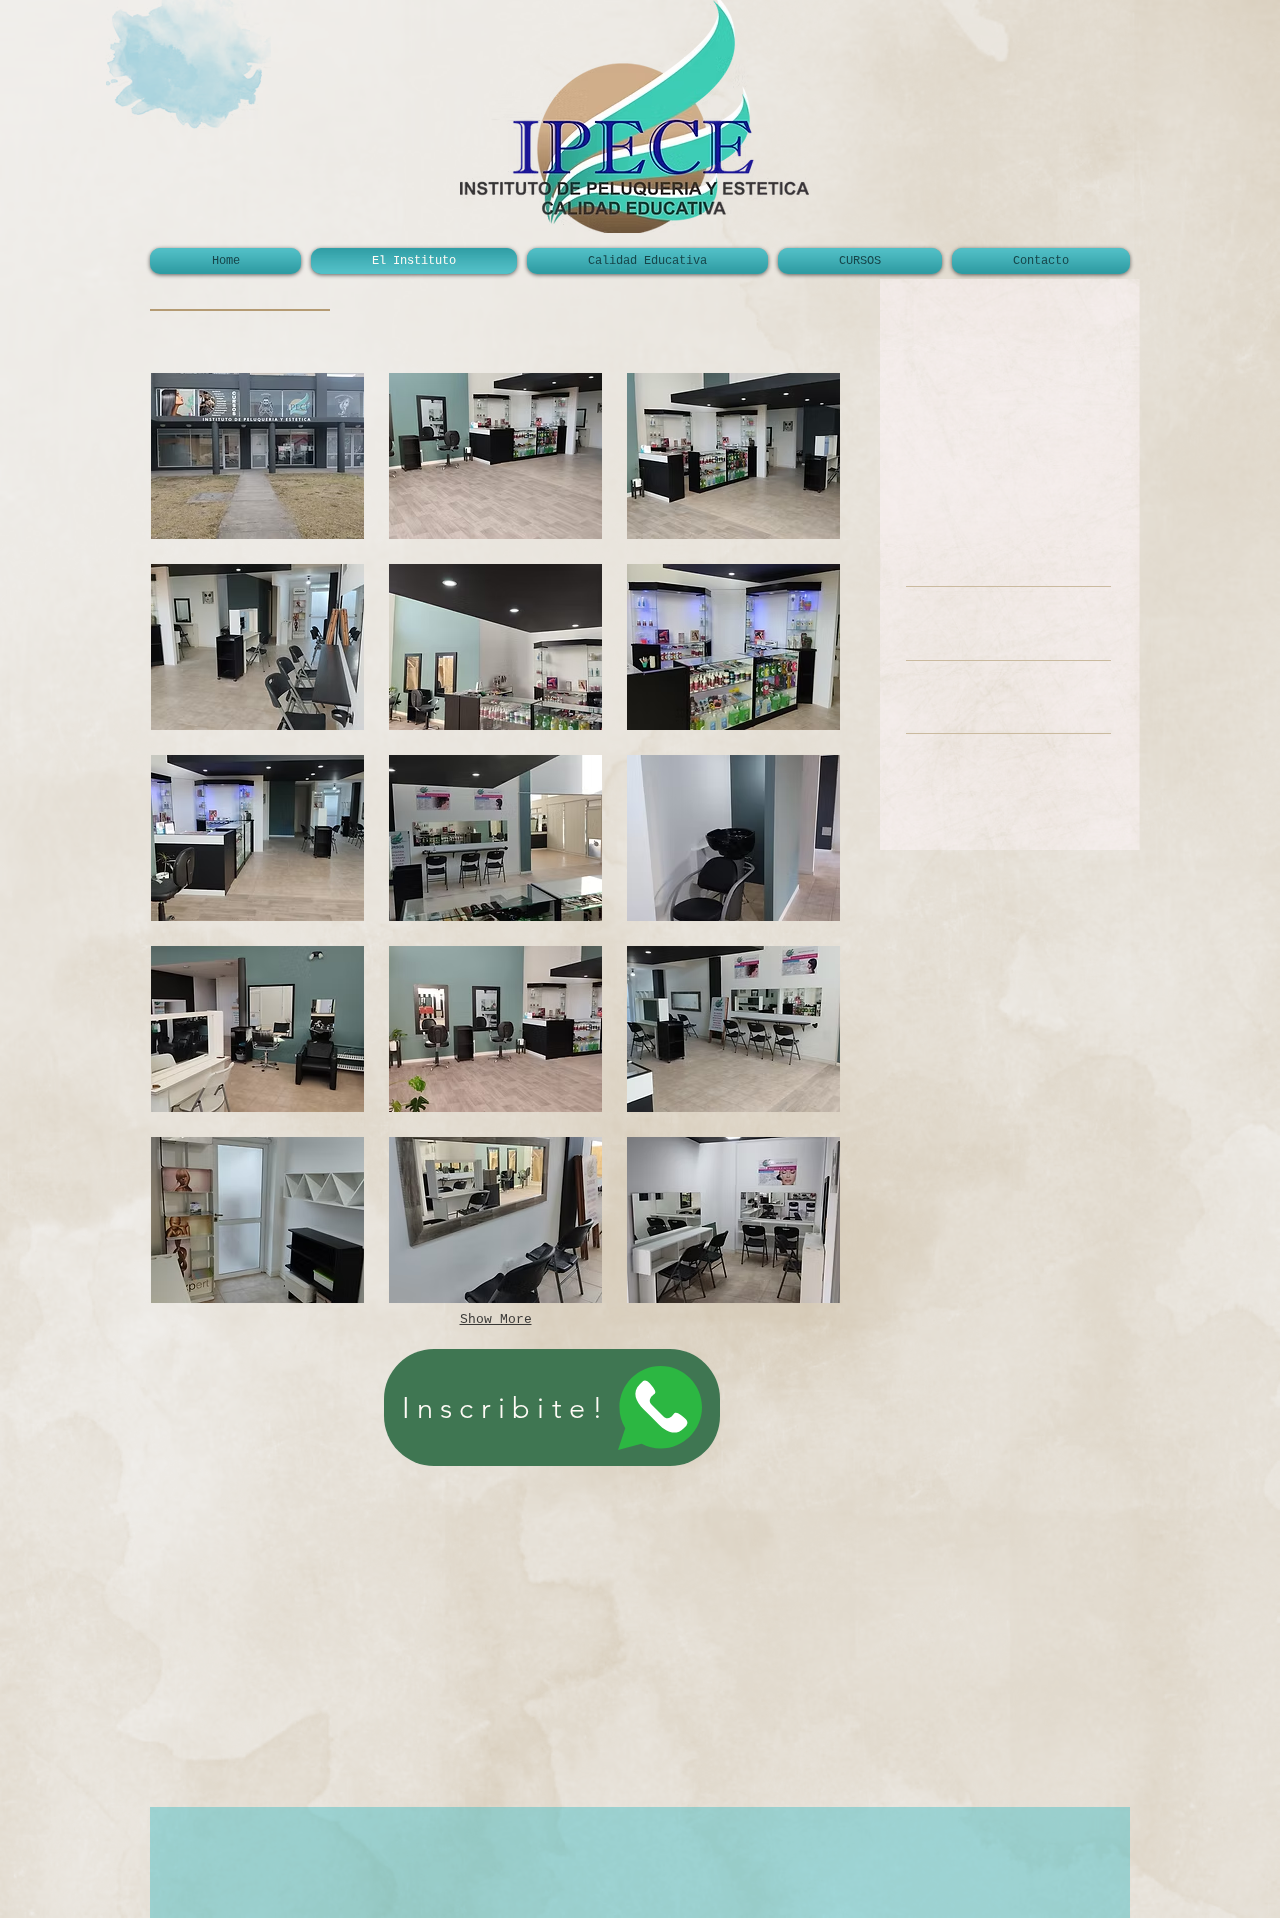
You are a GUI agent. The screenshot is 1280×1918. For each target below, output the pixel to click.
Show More (496, 1319)
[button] (257, 456)
